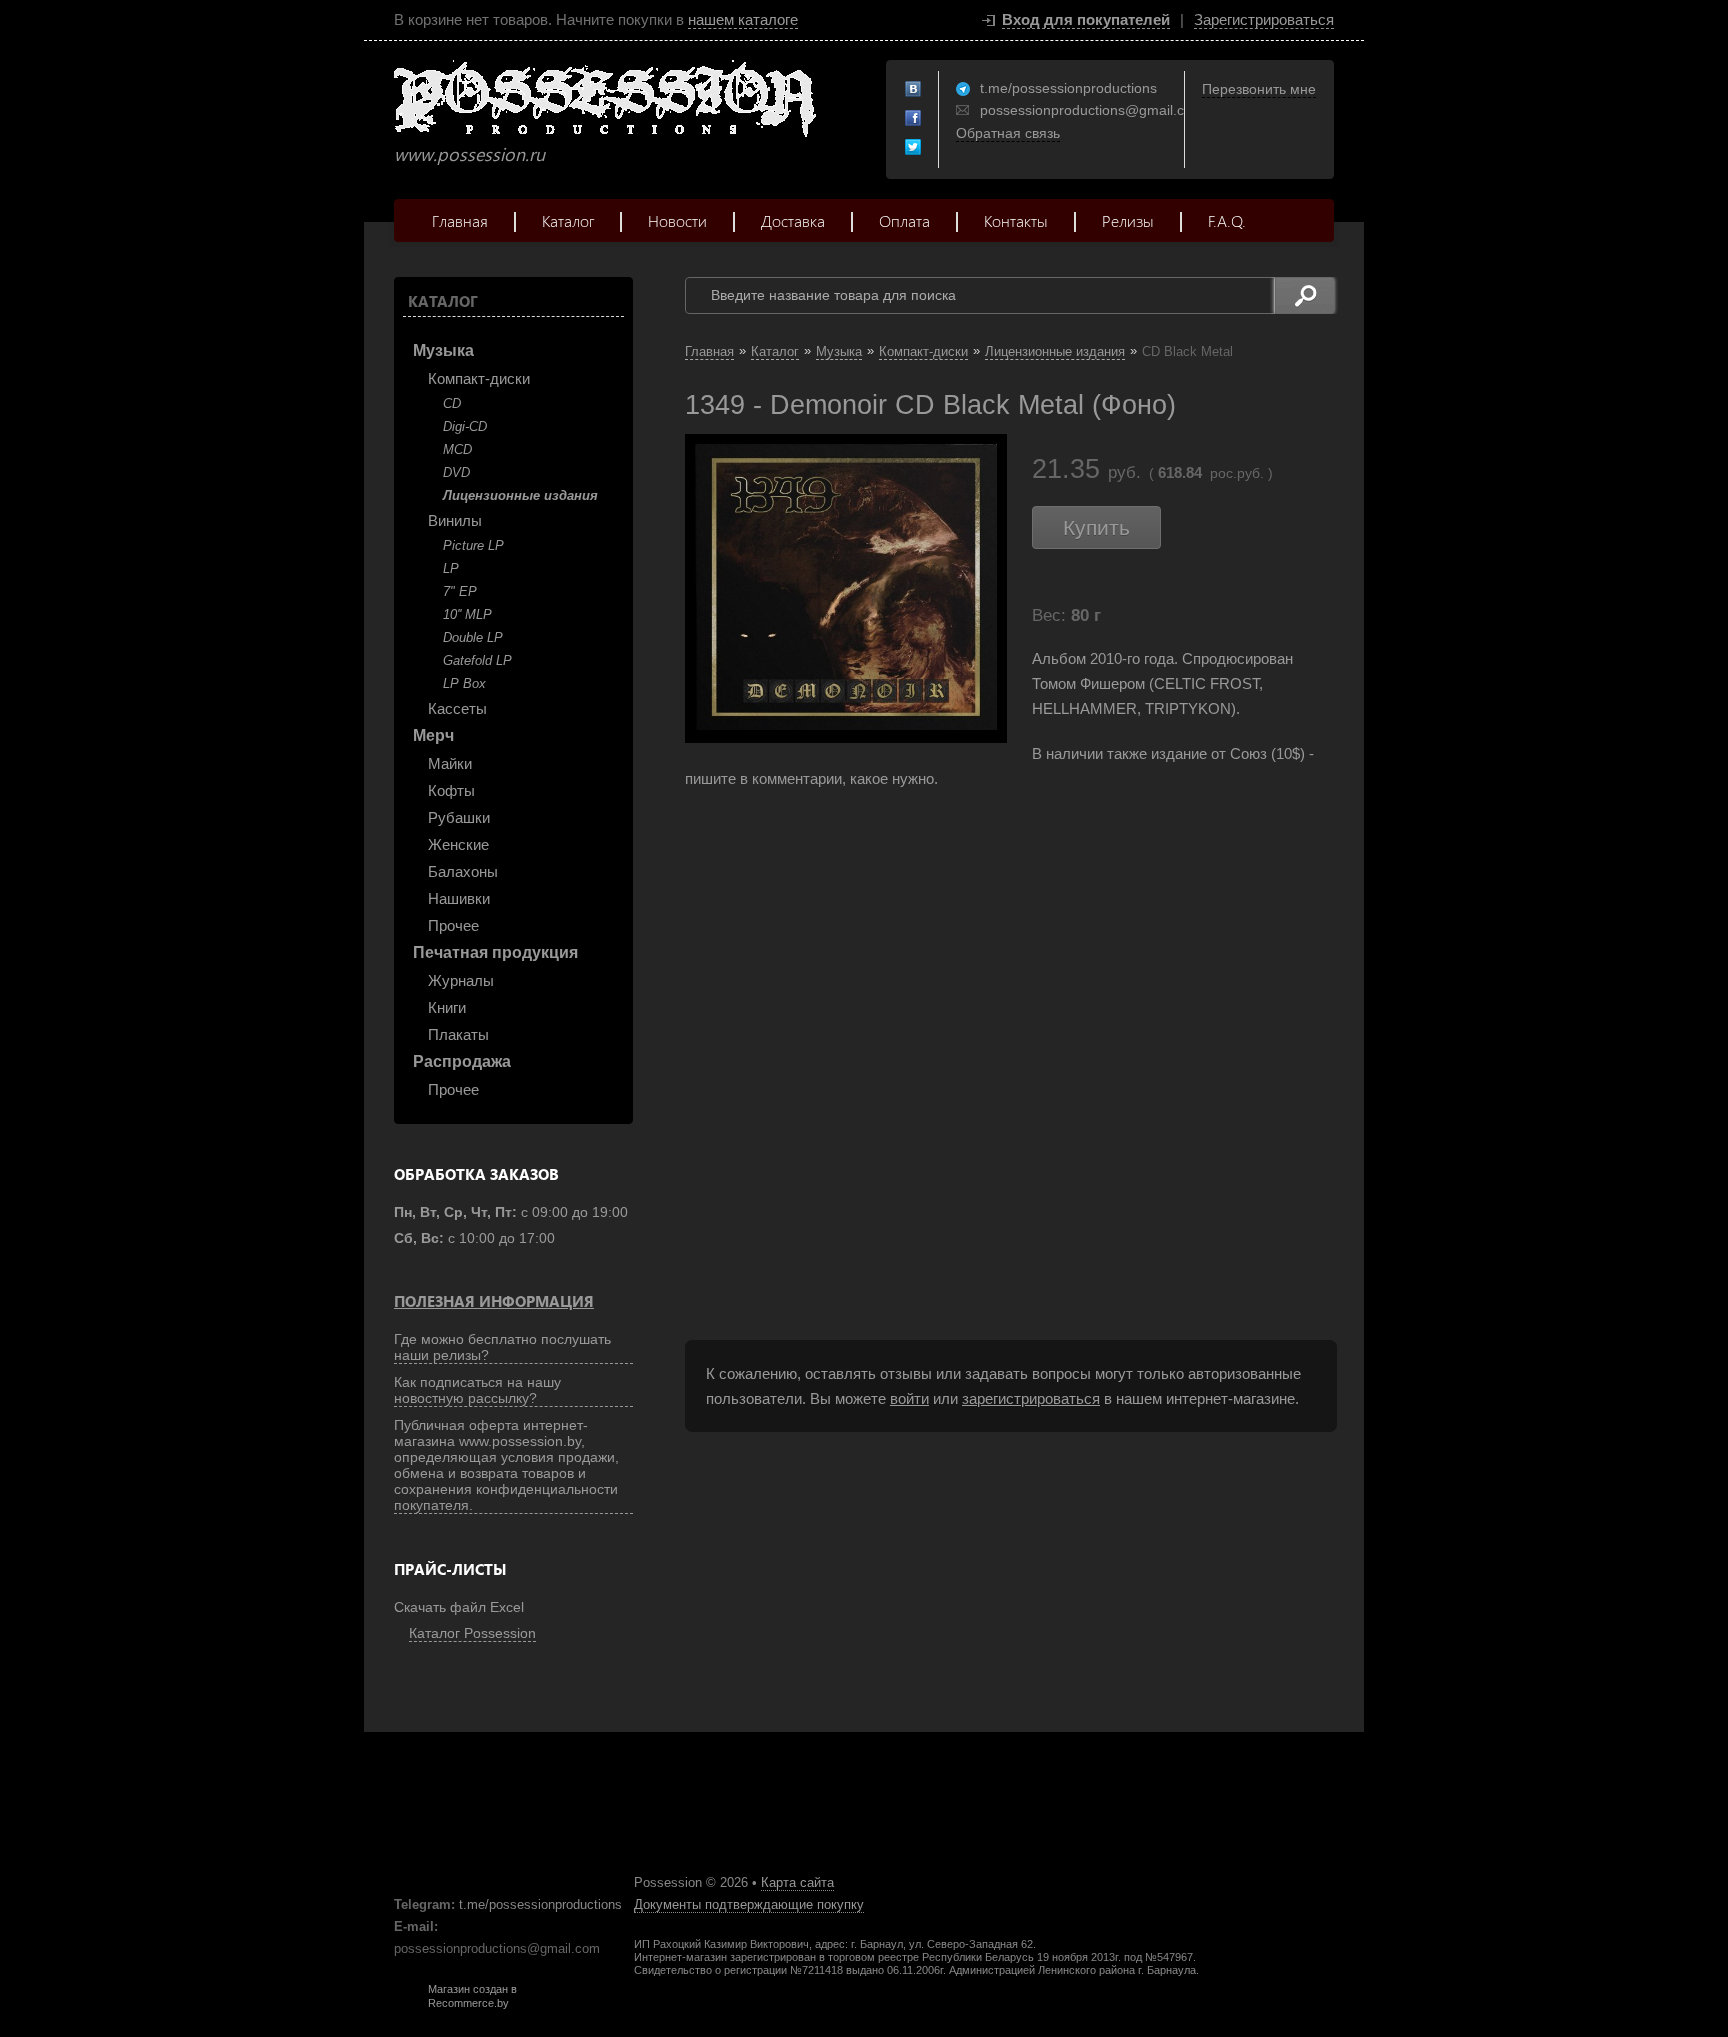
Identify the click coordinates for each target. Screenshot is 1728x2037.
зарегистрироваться (1031, 1398)
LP (451, 568)
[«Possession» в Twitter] (914, 148)
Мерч (433, 735)
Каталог (568, 220)
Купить (1096, 527)
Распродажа (462, 1061)
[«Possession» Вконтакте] (914, 90)
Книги (447, 1007)
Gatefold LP (477, 660)
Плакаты (458, 1034)
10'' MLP (467, 614)
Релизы (1128, 220)
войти (909, 1398)
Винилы (455, 520)
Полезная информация (494, 1301)
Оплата (904, 220)
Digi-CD (465, 426)
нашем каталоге (743, 19)
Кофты (451, 790)
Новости (677, 220)
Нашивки (459, 898)
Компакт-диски (479, 378)
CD (452, 403)
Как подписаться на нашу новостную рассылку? (477, 1390)
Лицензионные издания (520, 495)
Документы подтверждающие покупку (749, 1904)
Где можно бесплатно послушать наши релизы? (502, 1347)
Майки (450, 763)
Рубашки (459, 817)
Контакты (1016, 220)
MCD (457, 449)
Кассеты (457, 708)
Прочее (453, 925)
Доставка (793, 220)
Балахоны (463, 871)
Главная (460, 220)
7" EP (460, 591)
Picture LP (473, 545)
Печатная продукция (495, 952)
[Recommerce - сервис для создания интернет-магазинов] (407, 2005)
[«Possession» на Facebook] (914, 119)
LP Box (464, 683)
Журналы (461, 980)
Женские (458, 844)
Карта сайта (797, 1882)
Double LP (473, 637)
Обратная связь (1008, 133)
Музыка (443, 350)
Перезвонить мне (1259, 89)
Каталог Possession (472, 1633)
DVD (456, 472)
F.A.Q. (1227, 220)
